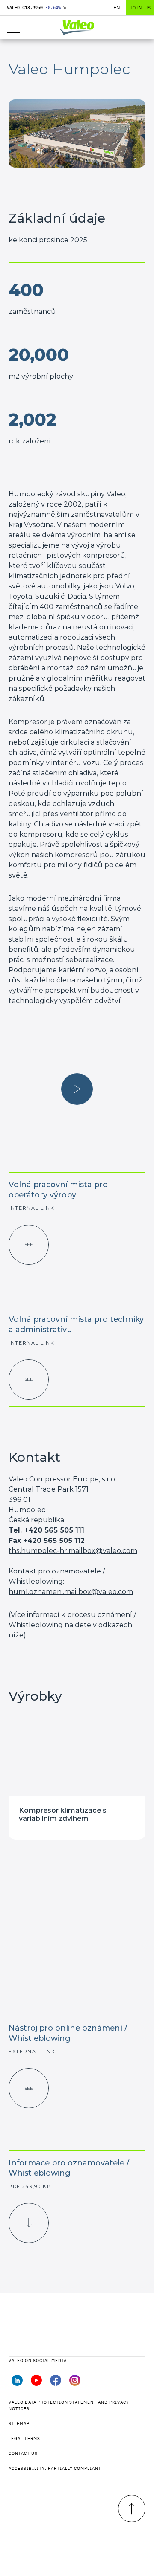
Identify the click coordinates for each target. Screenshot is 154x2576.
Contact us (23, 2453)
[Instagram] (75, 2383)
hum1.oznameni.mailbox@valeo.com (71, 1592)
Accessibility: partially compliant (55, 2468)
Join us (140, 7)
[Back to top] (132, 2509)
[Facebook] (56, 2383)
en (117, 7)
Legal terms (24, 2438)
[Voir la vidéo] (77, 1089)
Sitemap (19, 2424)
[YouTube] (36, 2383)
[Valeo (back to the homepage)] (77, 27)
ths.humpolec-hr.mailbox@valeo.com (73, 1551)
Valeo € (36, 7)
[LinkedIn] (17, 2383)
